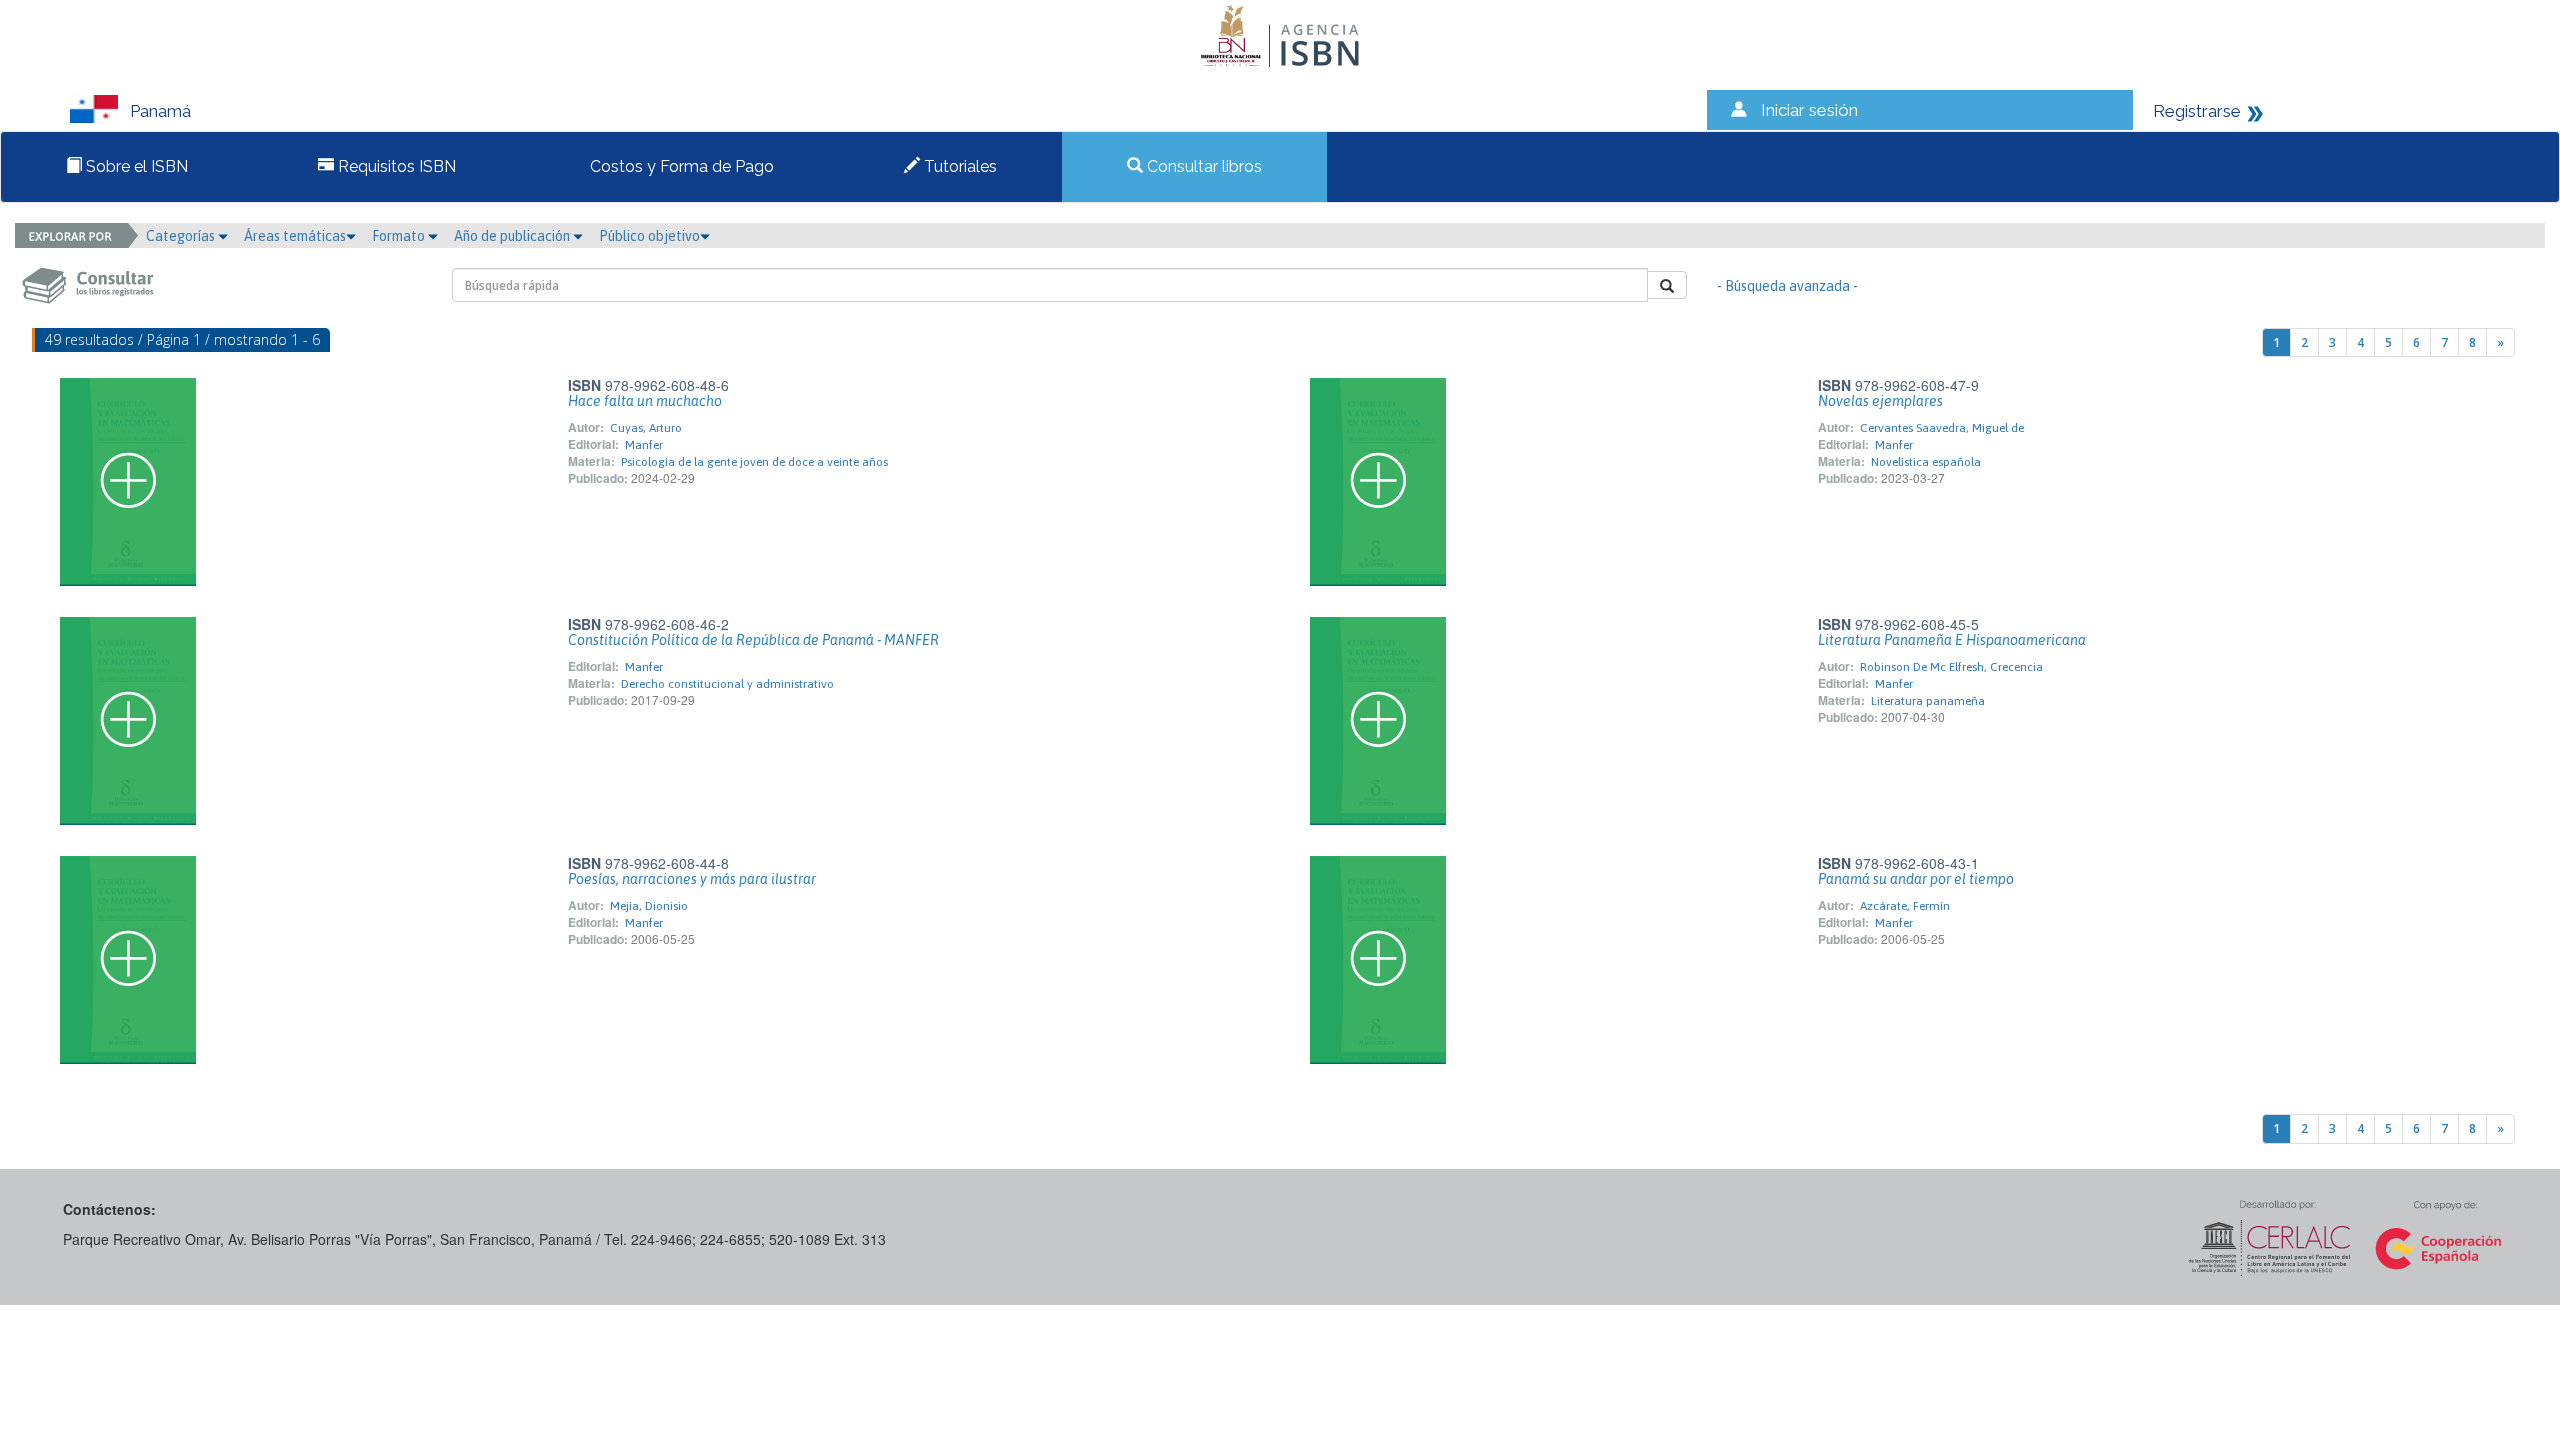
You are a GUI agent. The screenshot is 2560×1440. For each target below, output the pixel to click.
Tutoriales (958, 166)
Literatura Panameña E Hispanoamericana (1952, 640)
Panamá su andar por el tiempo (1916, 879)
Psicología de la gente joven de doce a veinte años (754, 462)
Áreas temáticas (295, 236)
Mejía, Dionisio (649, 906)
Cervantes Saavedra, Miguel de (1942, 428)
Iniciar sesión (1809, 110)
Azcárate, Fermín (1905, 906)
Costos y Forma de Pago (680, 166)
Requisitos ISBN (395, 166)
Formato (400, 236)
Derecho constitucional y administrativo (727, 684)
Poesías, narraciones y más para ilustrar (692, 879)
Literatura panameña (1928, 701)
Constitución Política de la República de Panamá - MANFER (753, 640)
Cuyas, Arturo (646, 428)
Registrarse (2197, 111)
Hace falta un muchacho (645, 401)
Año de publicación (513, 236)
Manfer (644, 445)
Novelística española (1926, 462)
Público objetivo (649, 236)
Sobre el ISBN (135, 166)
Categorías (182, 236)
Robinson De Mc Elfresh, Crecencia (1951, 667)
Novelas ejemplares (1880, 401)
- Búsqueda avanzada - (1787, 286)
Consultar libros (1202, 166)
